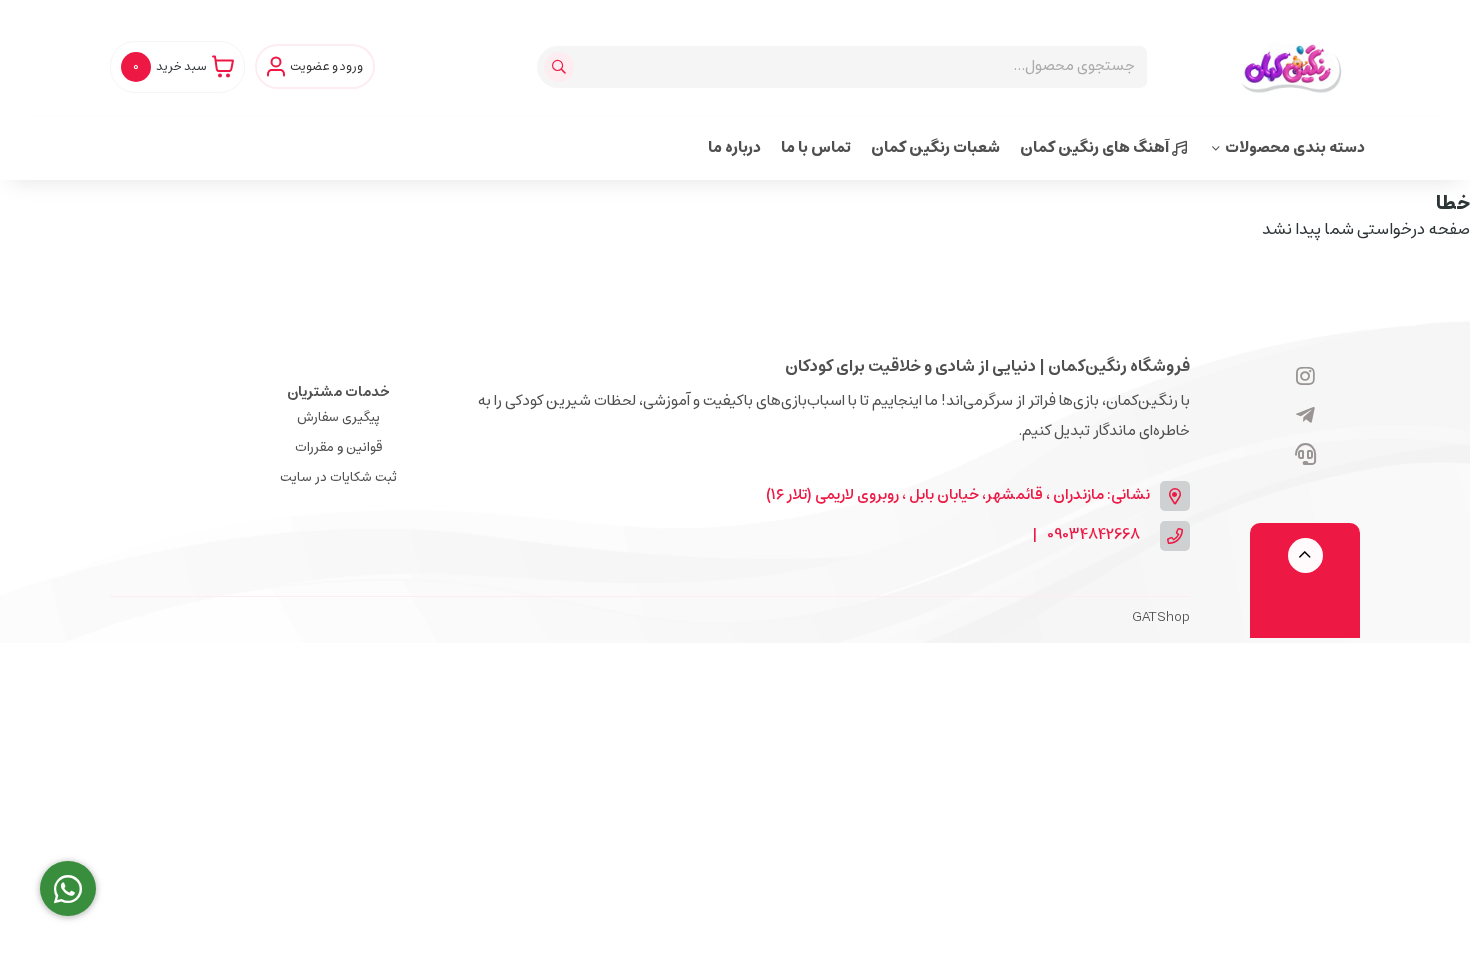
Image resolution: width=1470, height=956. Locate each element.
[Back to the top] (1305, 555)
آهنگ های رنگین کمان (1096, 147)
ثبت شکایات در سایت (338, 477)
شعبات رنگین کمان (935, 147)
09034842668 (1093, 535)
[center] (561, 67)
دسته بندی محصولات (1295, 147)
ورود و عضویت (326, 67)
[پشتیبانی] (1305, 456)
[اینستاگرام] (1305, 378)
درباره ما (734, 147)
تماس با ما (816, 147)
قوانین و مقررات (338, 447)
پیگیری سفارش (338, 417)
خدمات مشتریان (338, 392)
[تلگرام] (1305, 417)
